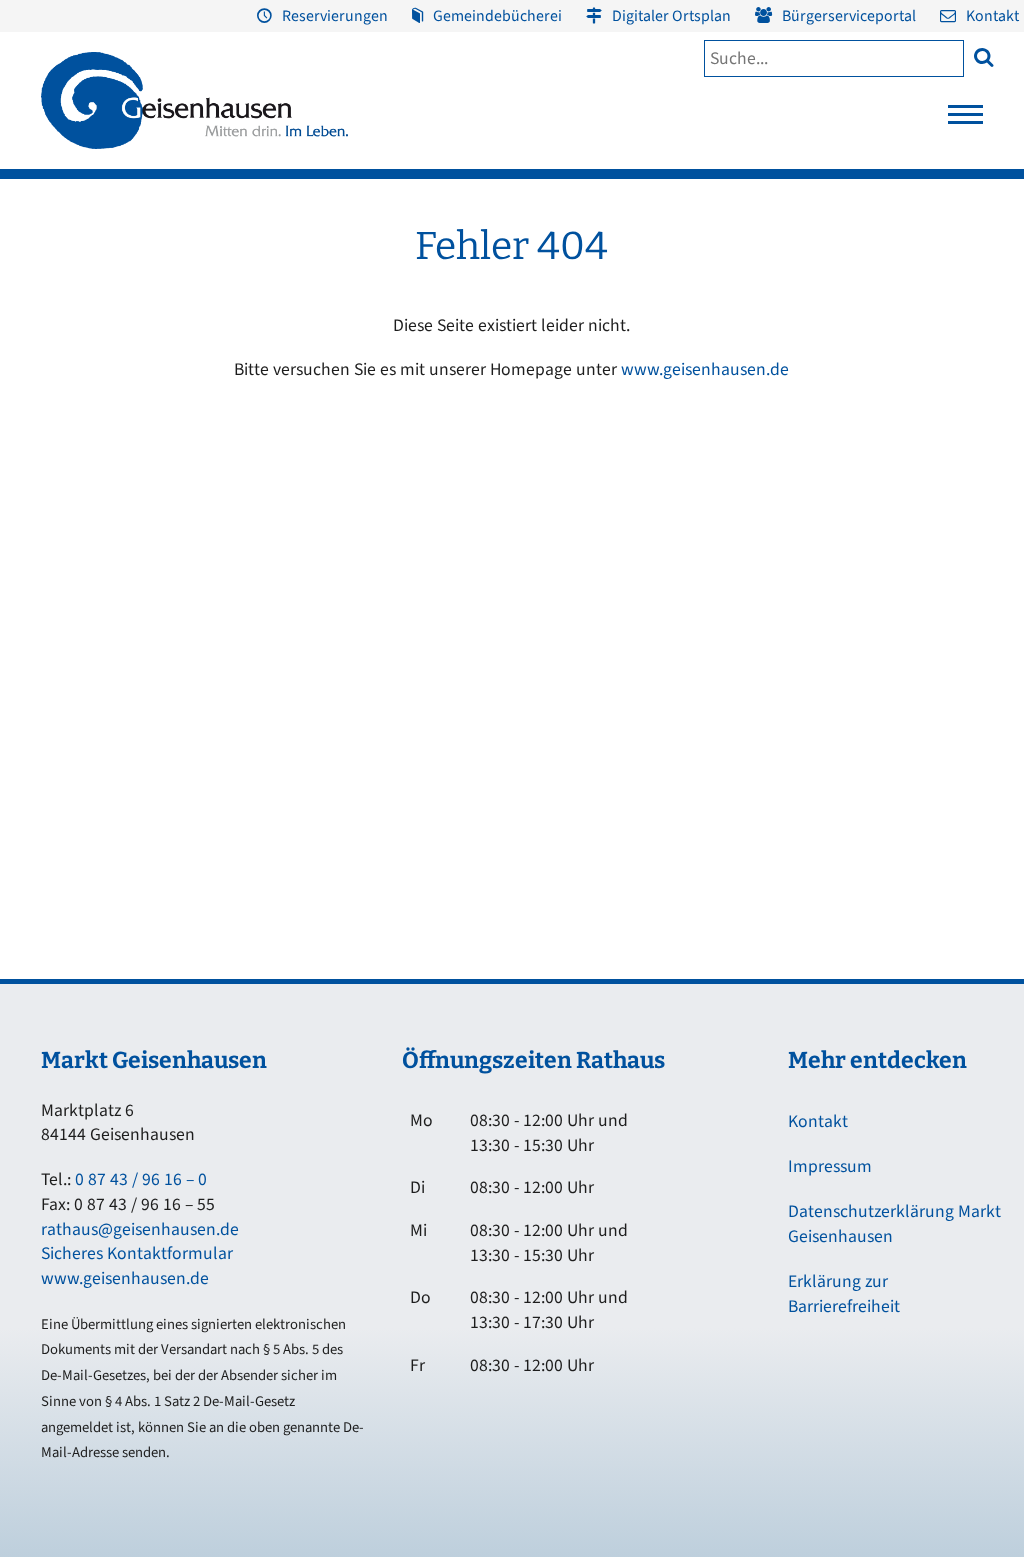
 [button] (983, 56)
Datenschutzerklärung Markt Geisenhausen (894, 1224)
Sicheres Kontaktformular (137, 1253)
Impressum (830, 1166)
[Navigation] (965, 120)
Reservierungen (335, 16)
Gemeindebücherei (497, 16)
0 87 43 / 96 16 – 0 (141, 1179)
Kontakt (992, 16)
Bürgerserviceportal (849, 16)
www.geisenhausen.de (705, 369)
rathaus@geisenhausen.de (140, 1229)
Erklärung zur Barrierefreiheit (844, 1294)
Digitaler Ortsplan (671, 16)
